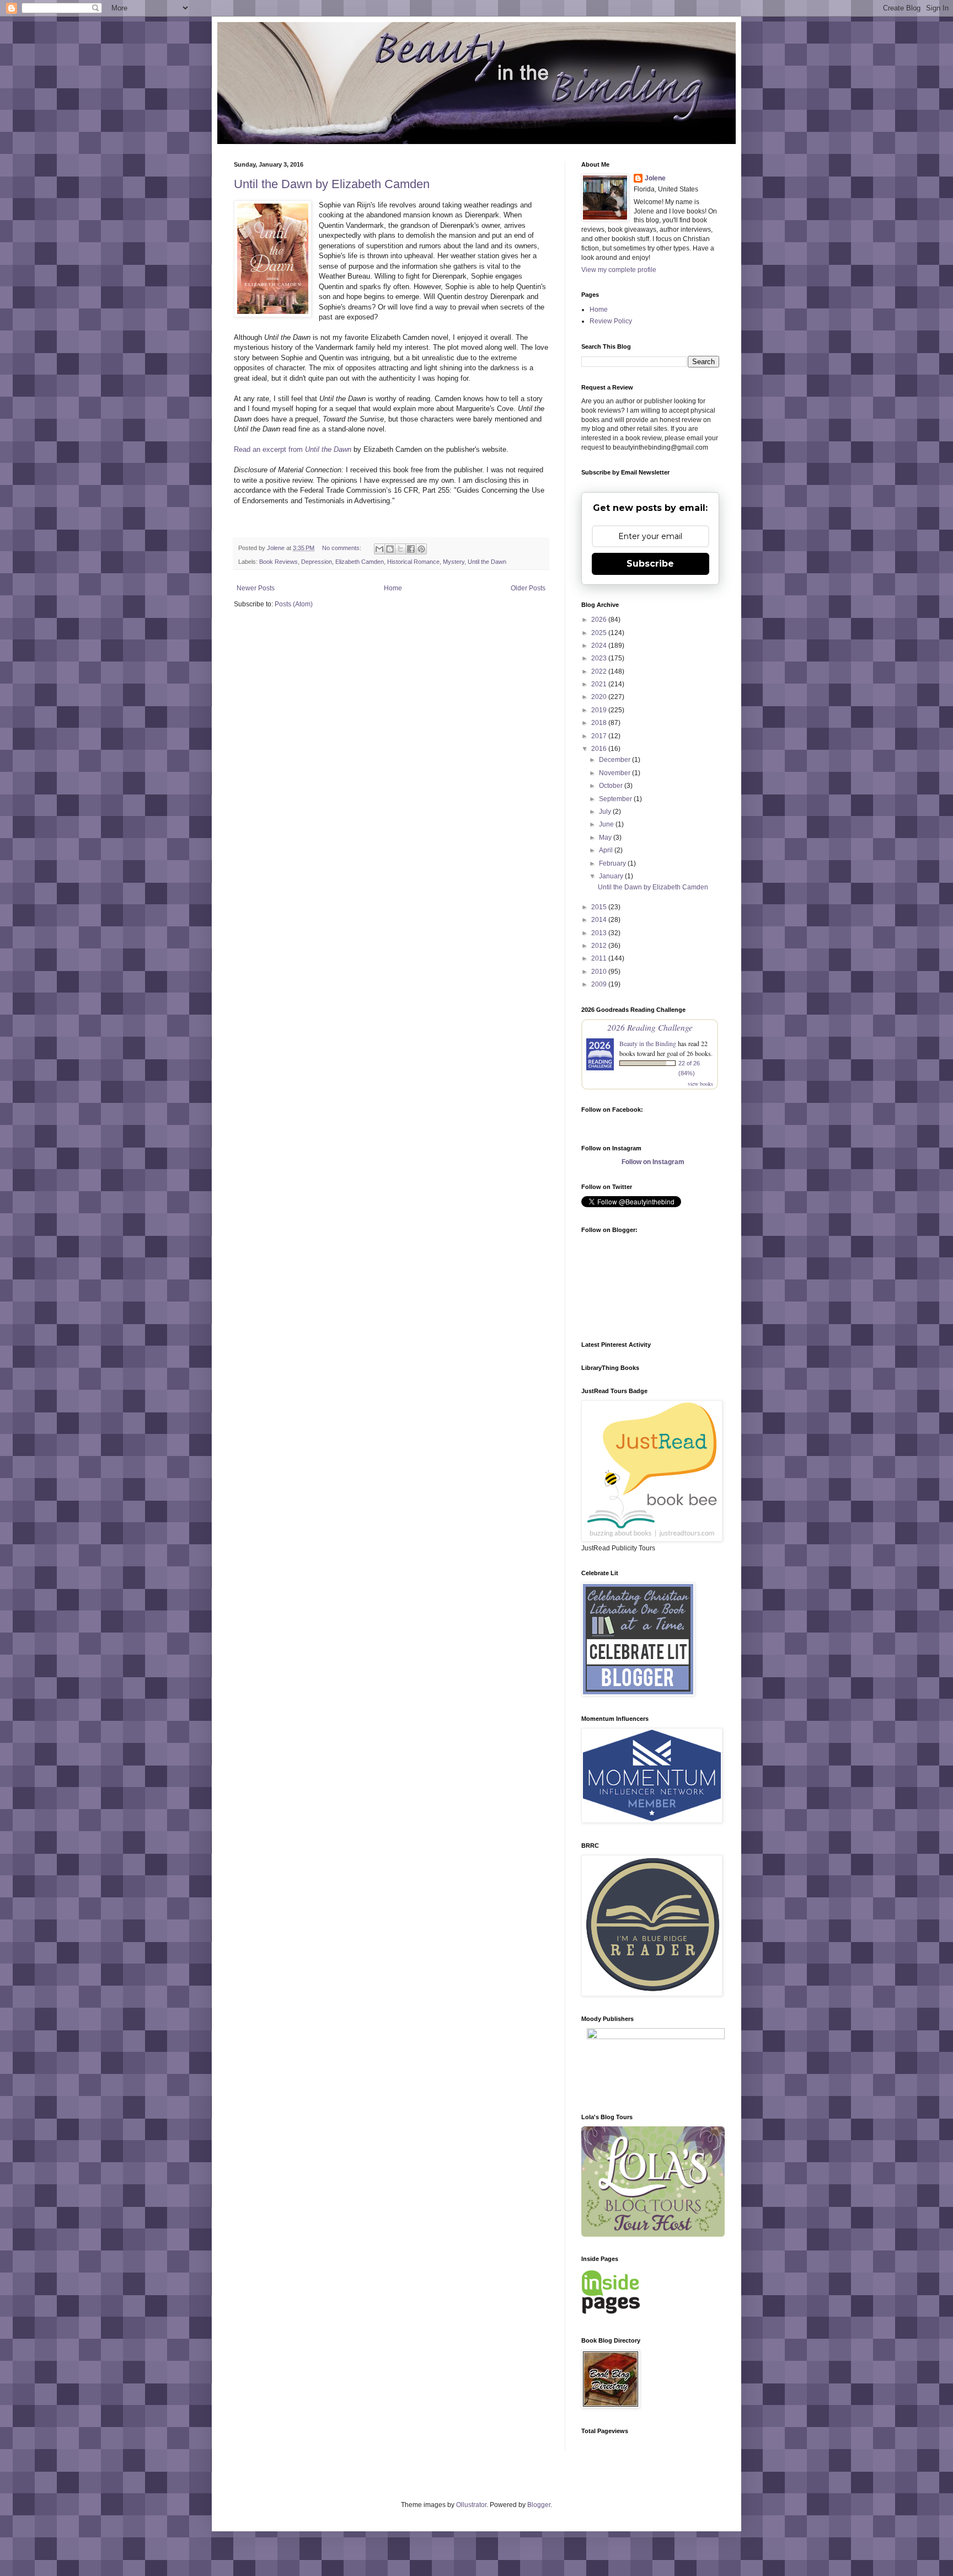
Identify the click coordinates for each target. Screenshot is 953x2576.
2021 (600, 684)
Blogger (539, 2505)
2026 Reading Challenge (650, 1027)
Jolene (655, 178)
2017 (600, 736)
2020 (600, 697)
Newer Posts (256, 588)
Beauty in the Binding (648, 1043)
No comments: (342, 548)
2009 (600, 984)
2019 (600, 710)
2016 (600, 749)
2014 (600, 920)
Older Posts (528, 588)
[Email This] (379, 549)
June (607, 824)
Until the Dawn (293, 449)
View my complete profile (619, 270)
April (607, 850)
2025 (600, 633)
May (606, 838)
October (612, 786)
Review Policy (611, 321)
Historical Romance (413, 562)
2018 (600, 723)
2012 (600, 946)
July (606, 812)
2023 (600, 658)
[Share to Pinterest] (421, 549)
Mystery (454, 562)
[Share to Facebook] (411, 549)
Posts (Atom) (294, 604)
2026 (600, 620)
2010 (600, 972)
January (612, 876)
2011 (600, 958)
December (615, 760)
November (615, 773)
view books (700, 1084)
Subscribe (650, 564)
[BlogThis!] (390, 549)
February (613, 863)
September (616, 799)
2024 (600, 646)
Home (393, 588)
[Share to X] (400, 549)
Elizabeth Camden (360, 562)
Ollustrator (471, 2505)
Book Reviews (279, 562)
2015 (600, 907)
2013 (600, 933)
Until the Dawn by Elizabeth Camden (332, 184)
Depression (317, 562)
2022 (600, 671)
